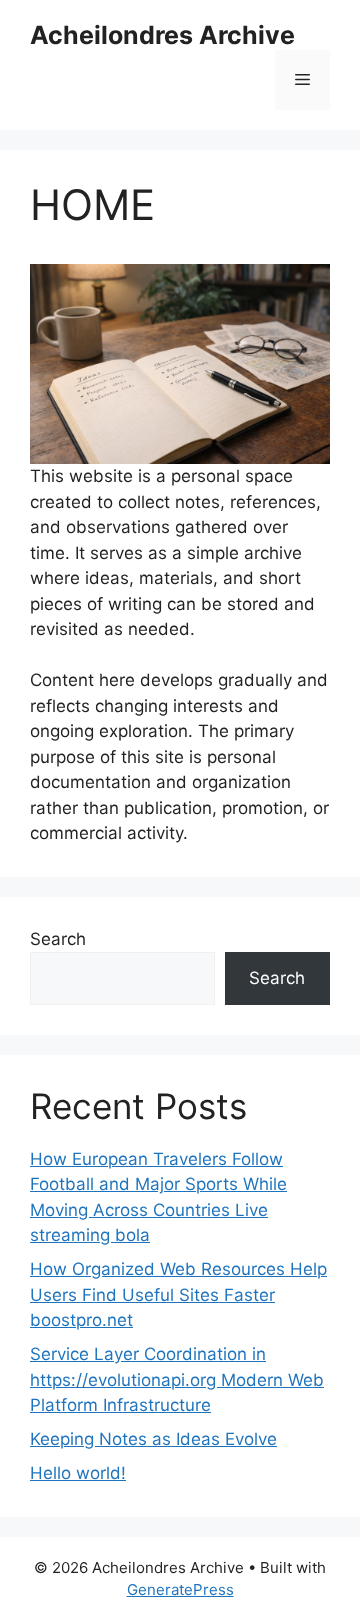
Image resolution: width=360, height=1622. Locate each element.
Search (58, 939)
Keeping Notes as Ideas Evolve (153, 1439)
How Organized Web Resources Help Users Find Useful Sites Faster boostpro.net (178, 1294)
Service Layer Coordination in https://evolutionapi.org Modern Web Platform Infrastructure (177, 1379)
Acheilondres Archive (162, 35)
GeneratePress (180, 1589)
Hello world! (78, 1473)
